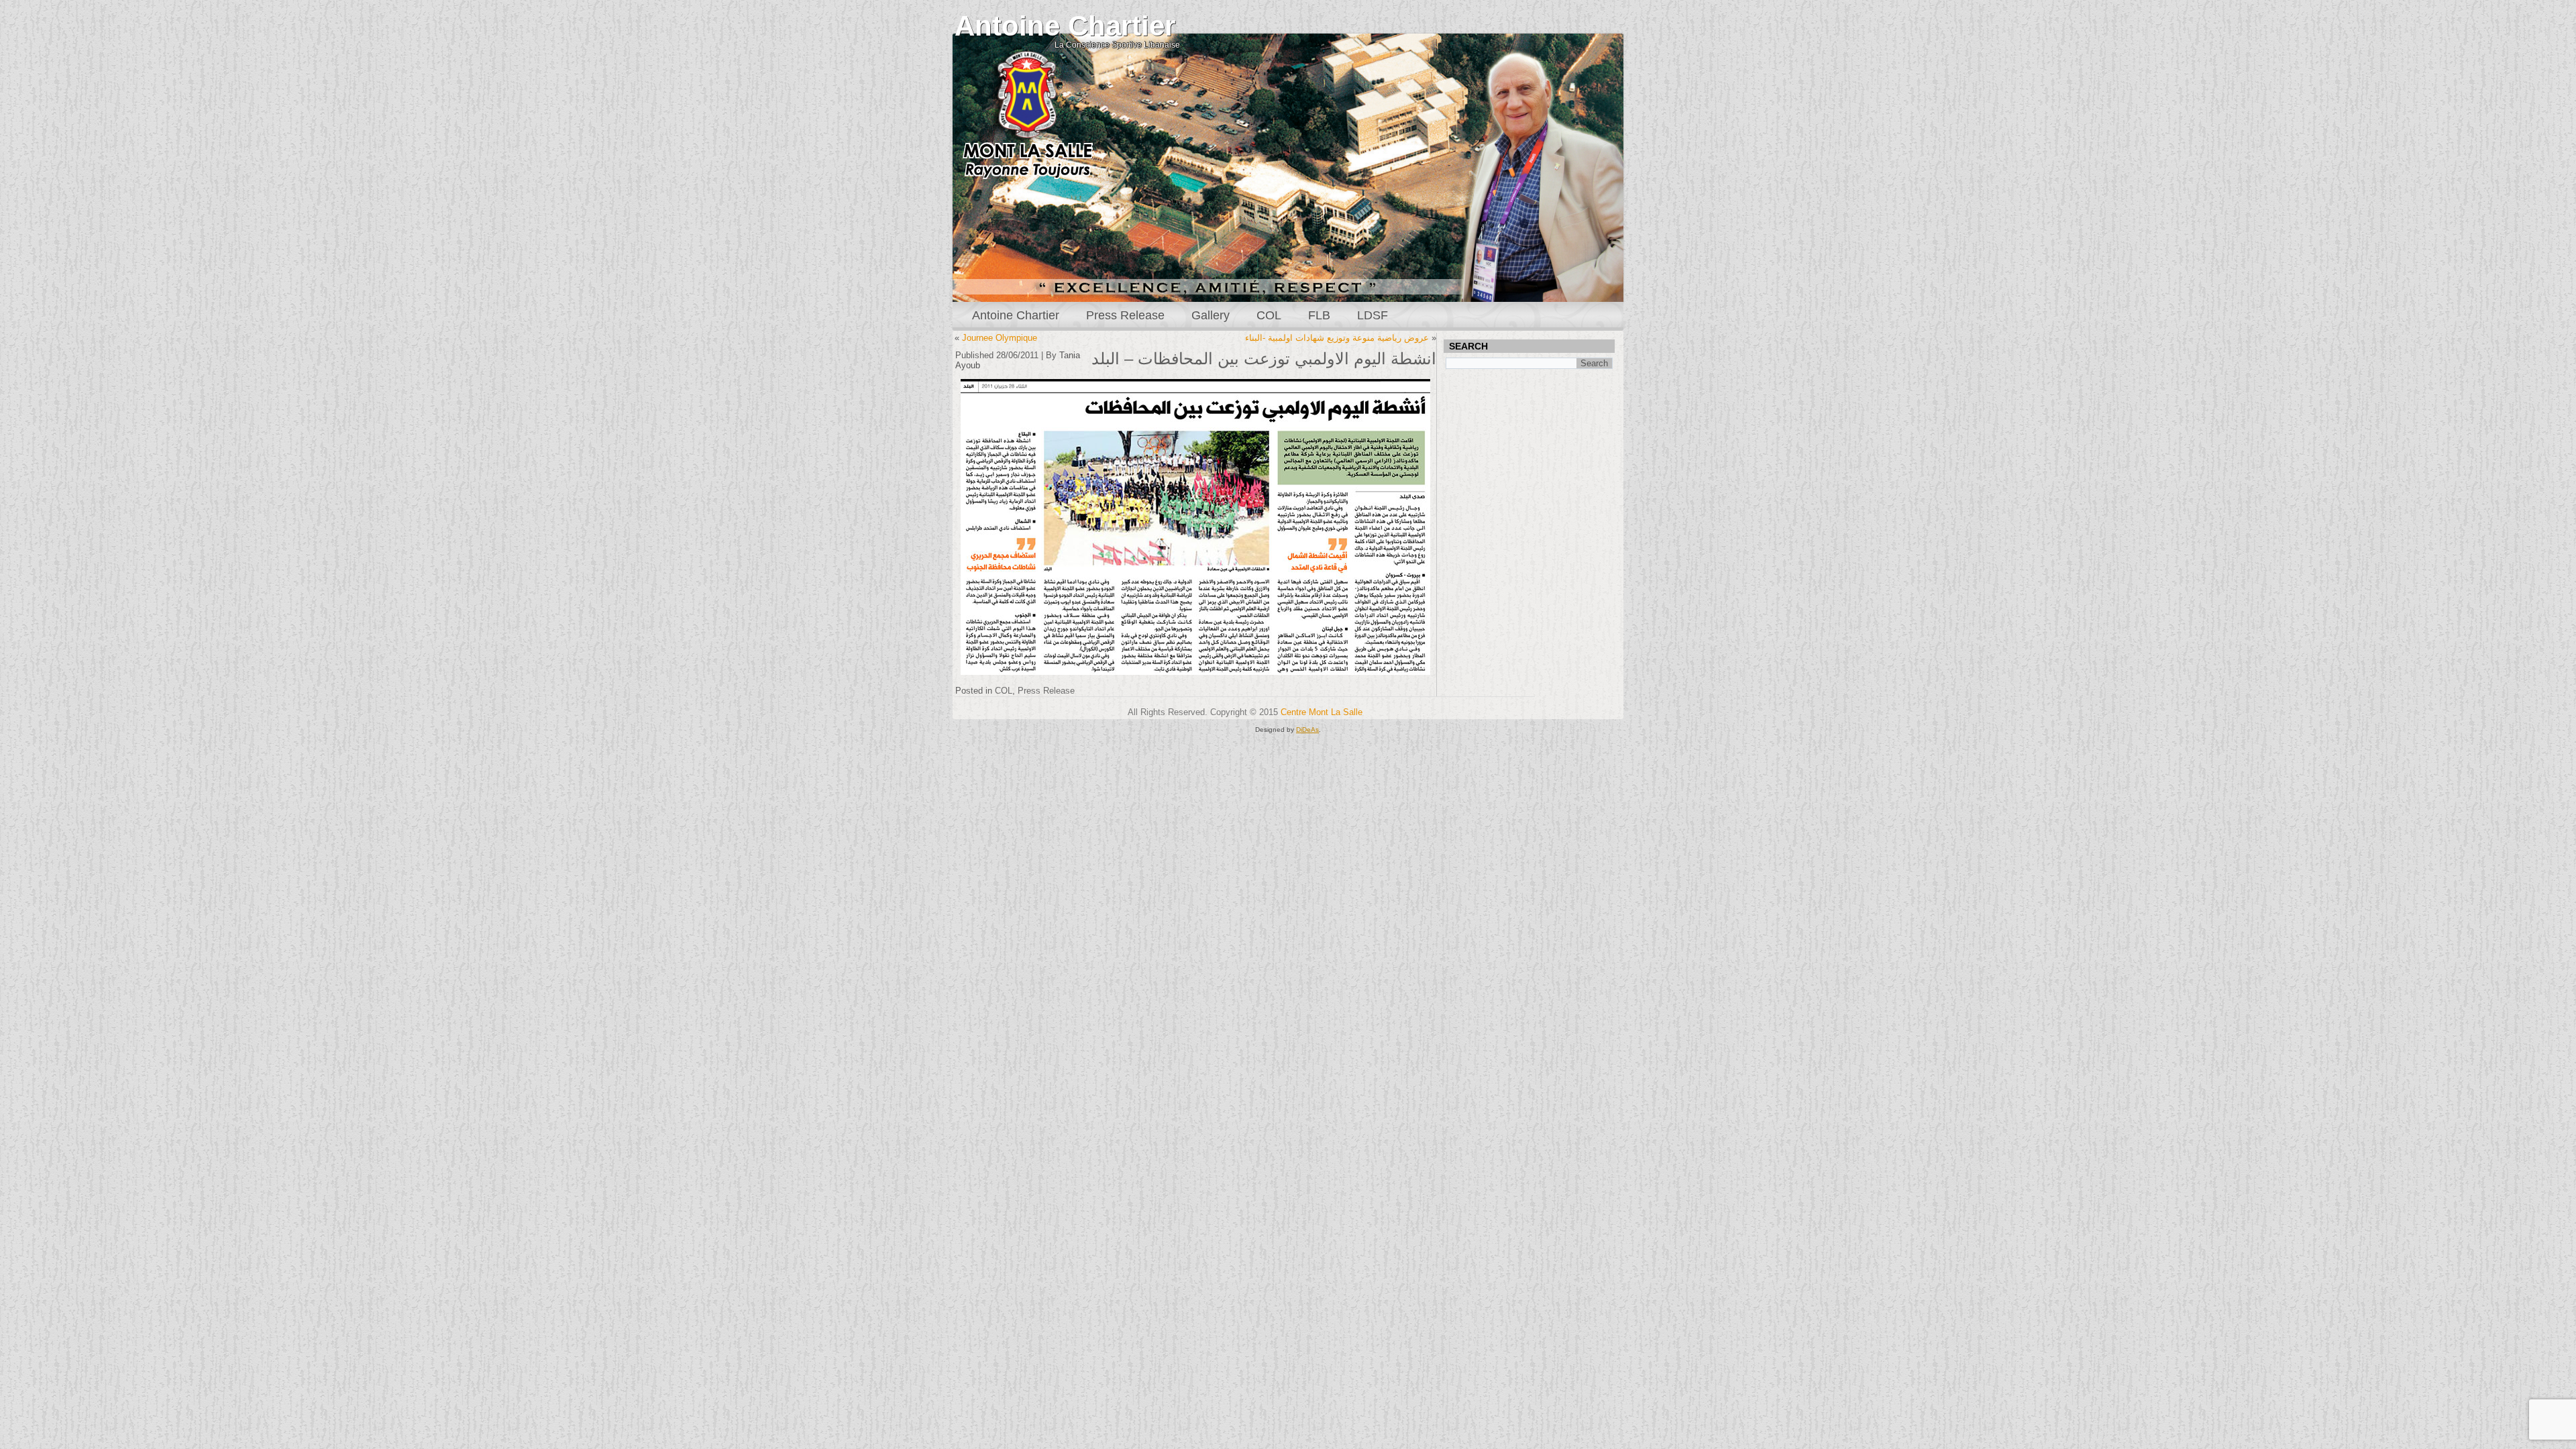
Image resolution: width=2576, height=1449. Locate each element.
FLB (1319, 315)
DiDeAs (1307, 730)
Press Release (1125, 315)
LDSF (1373, 315)
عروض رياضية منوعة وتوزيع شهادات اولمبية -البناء (1337, 338)
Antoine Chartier (1065, 26)
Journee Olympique (1000, 338)
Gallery (1211, 315)
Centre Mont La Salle (1322, 712)
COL (1269, 315)
